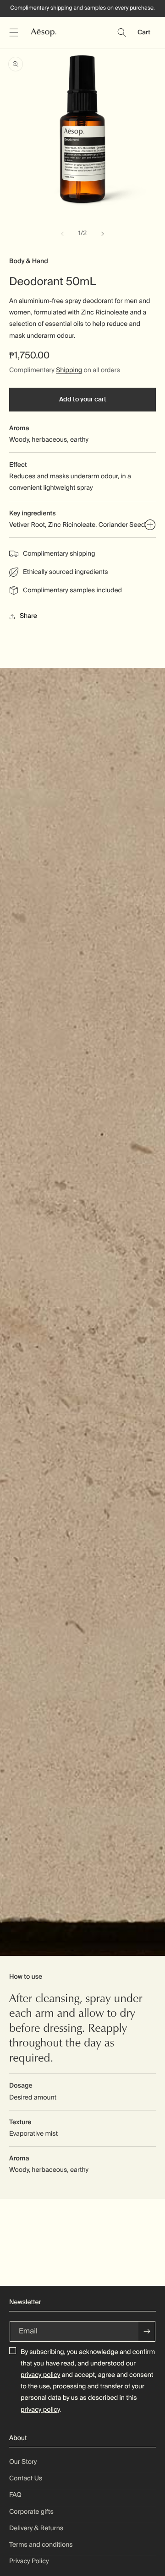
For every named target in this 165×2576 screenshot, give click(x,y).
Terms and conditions (41, 2545)
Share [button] (28, 616)
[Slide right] (103, 234)
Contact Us (26, 2479)
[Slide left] (62, 234)
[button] (14, 32)
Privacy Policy (29, 2561)
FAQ (15, 2495)
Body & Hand (29, 261)
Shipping (69, 370)
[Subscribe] (147, 2331)
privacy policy (40, 2375)
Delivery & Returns (36, 2528)
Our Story (23, 2462)
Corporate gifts (31, 2512)
